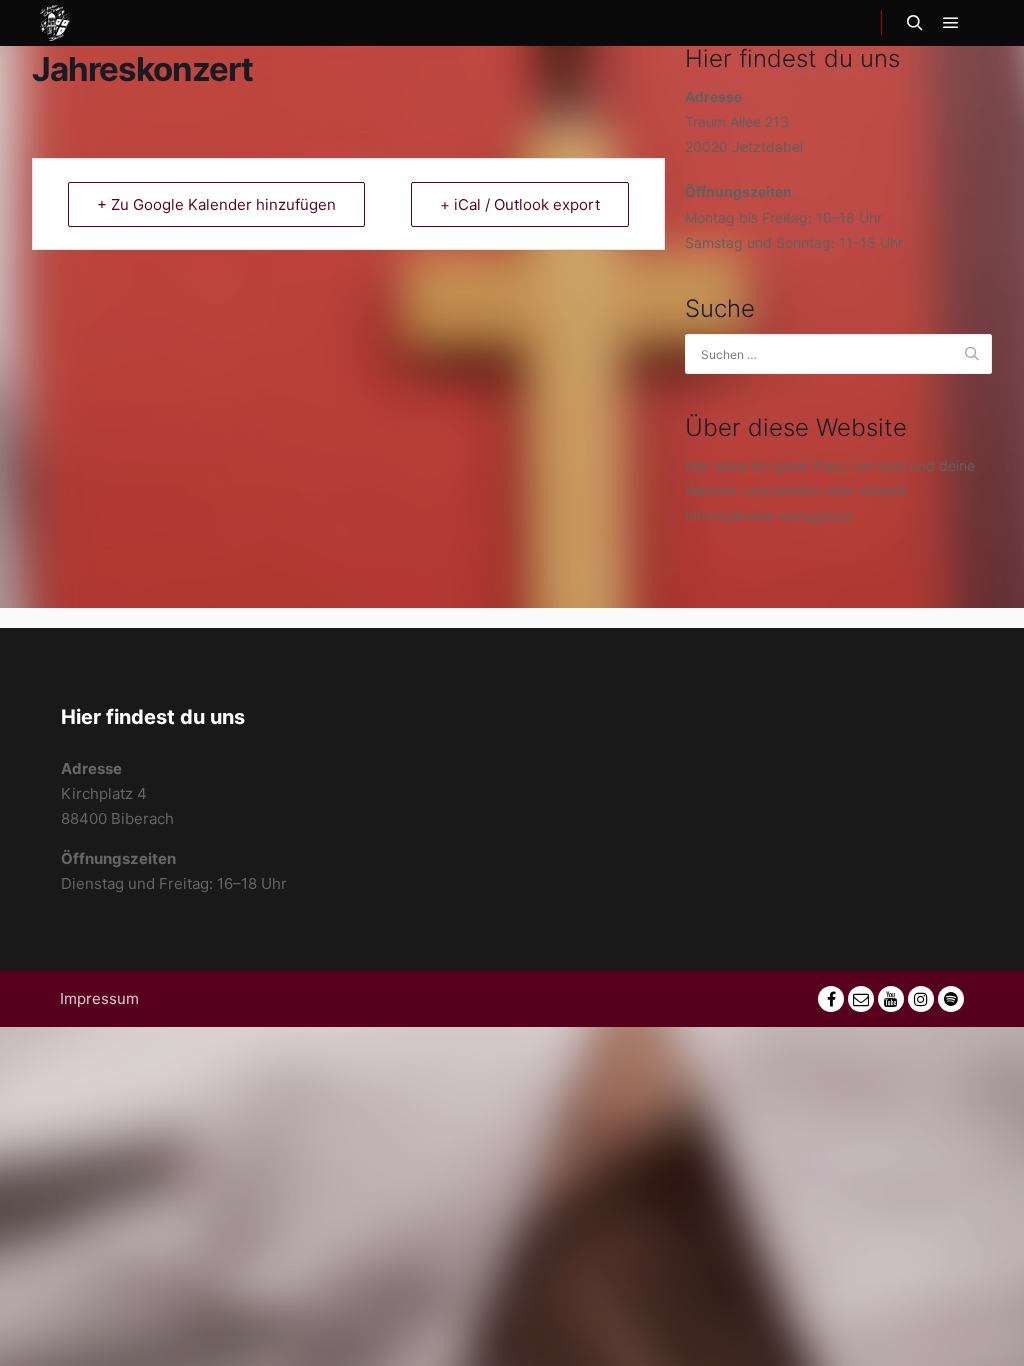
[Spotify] (951, 999)
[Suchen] (915, 23)
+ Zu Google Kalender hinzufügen (216, 204)
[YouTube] (891, 999)
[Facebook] (831, 999)
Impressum (99, 998)
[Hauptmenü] (951, 23)
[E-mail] (861, 999)
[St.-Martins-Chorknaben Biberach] (55, 23)
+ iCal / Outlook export (520, 204)
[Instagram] (921, 999)
